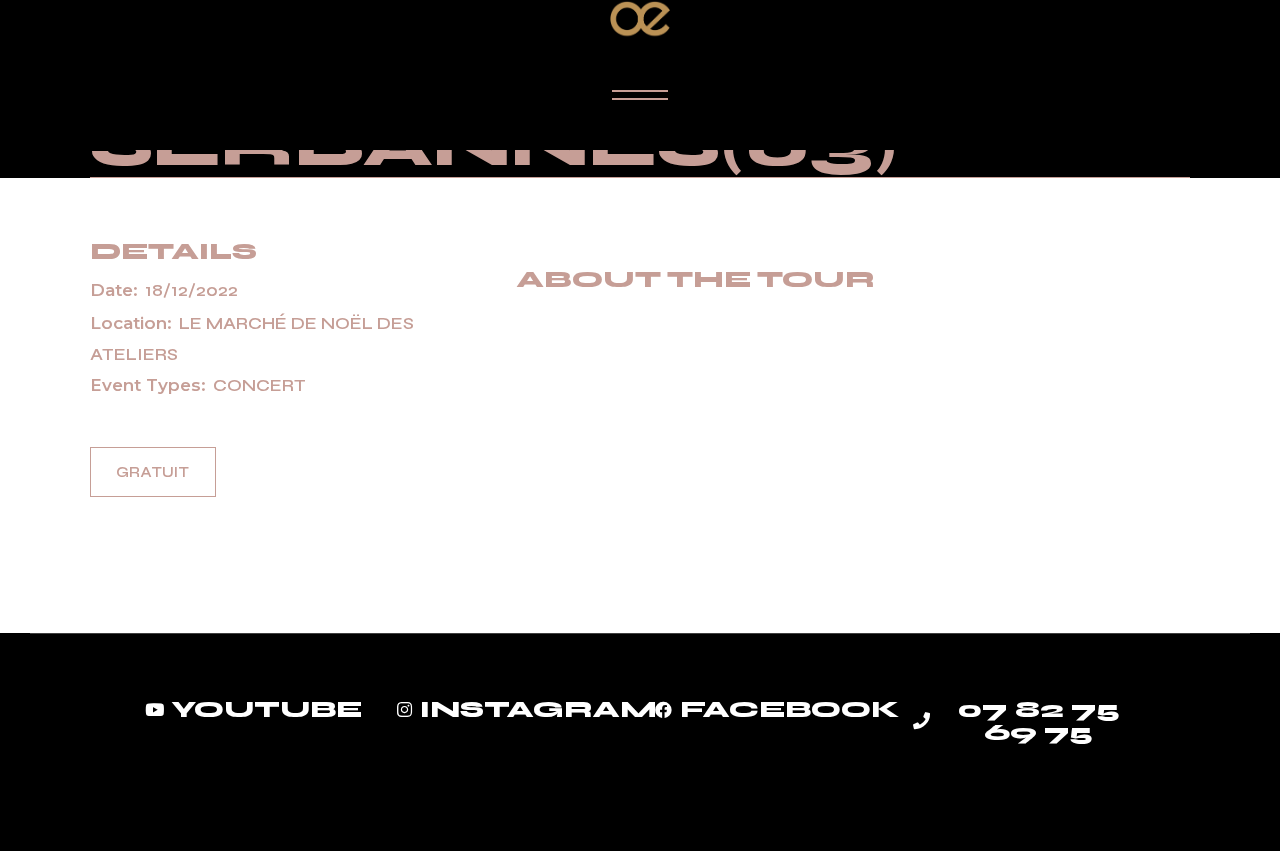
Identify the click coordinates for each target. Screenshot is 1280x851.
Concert (259, 385)
